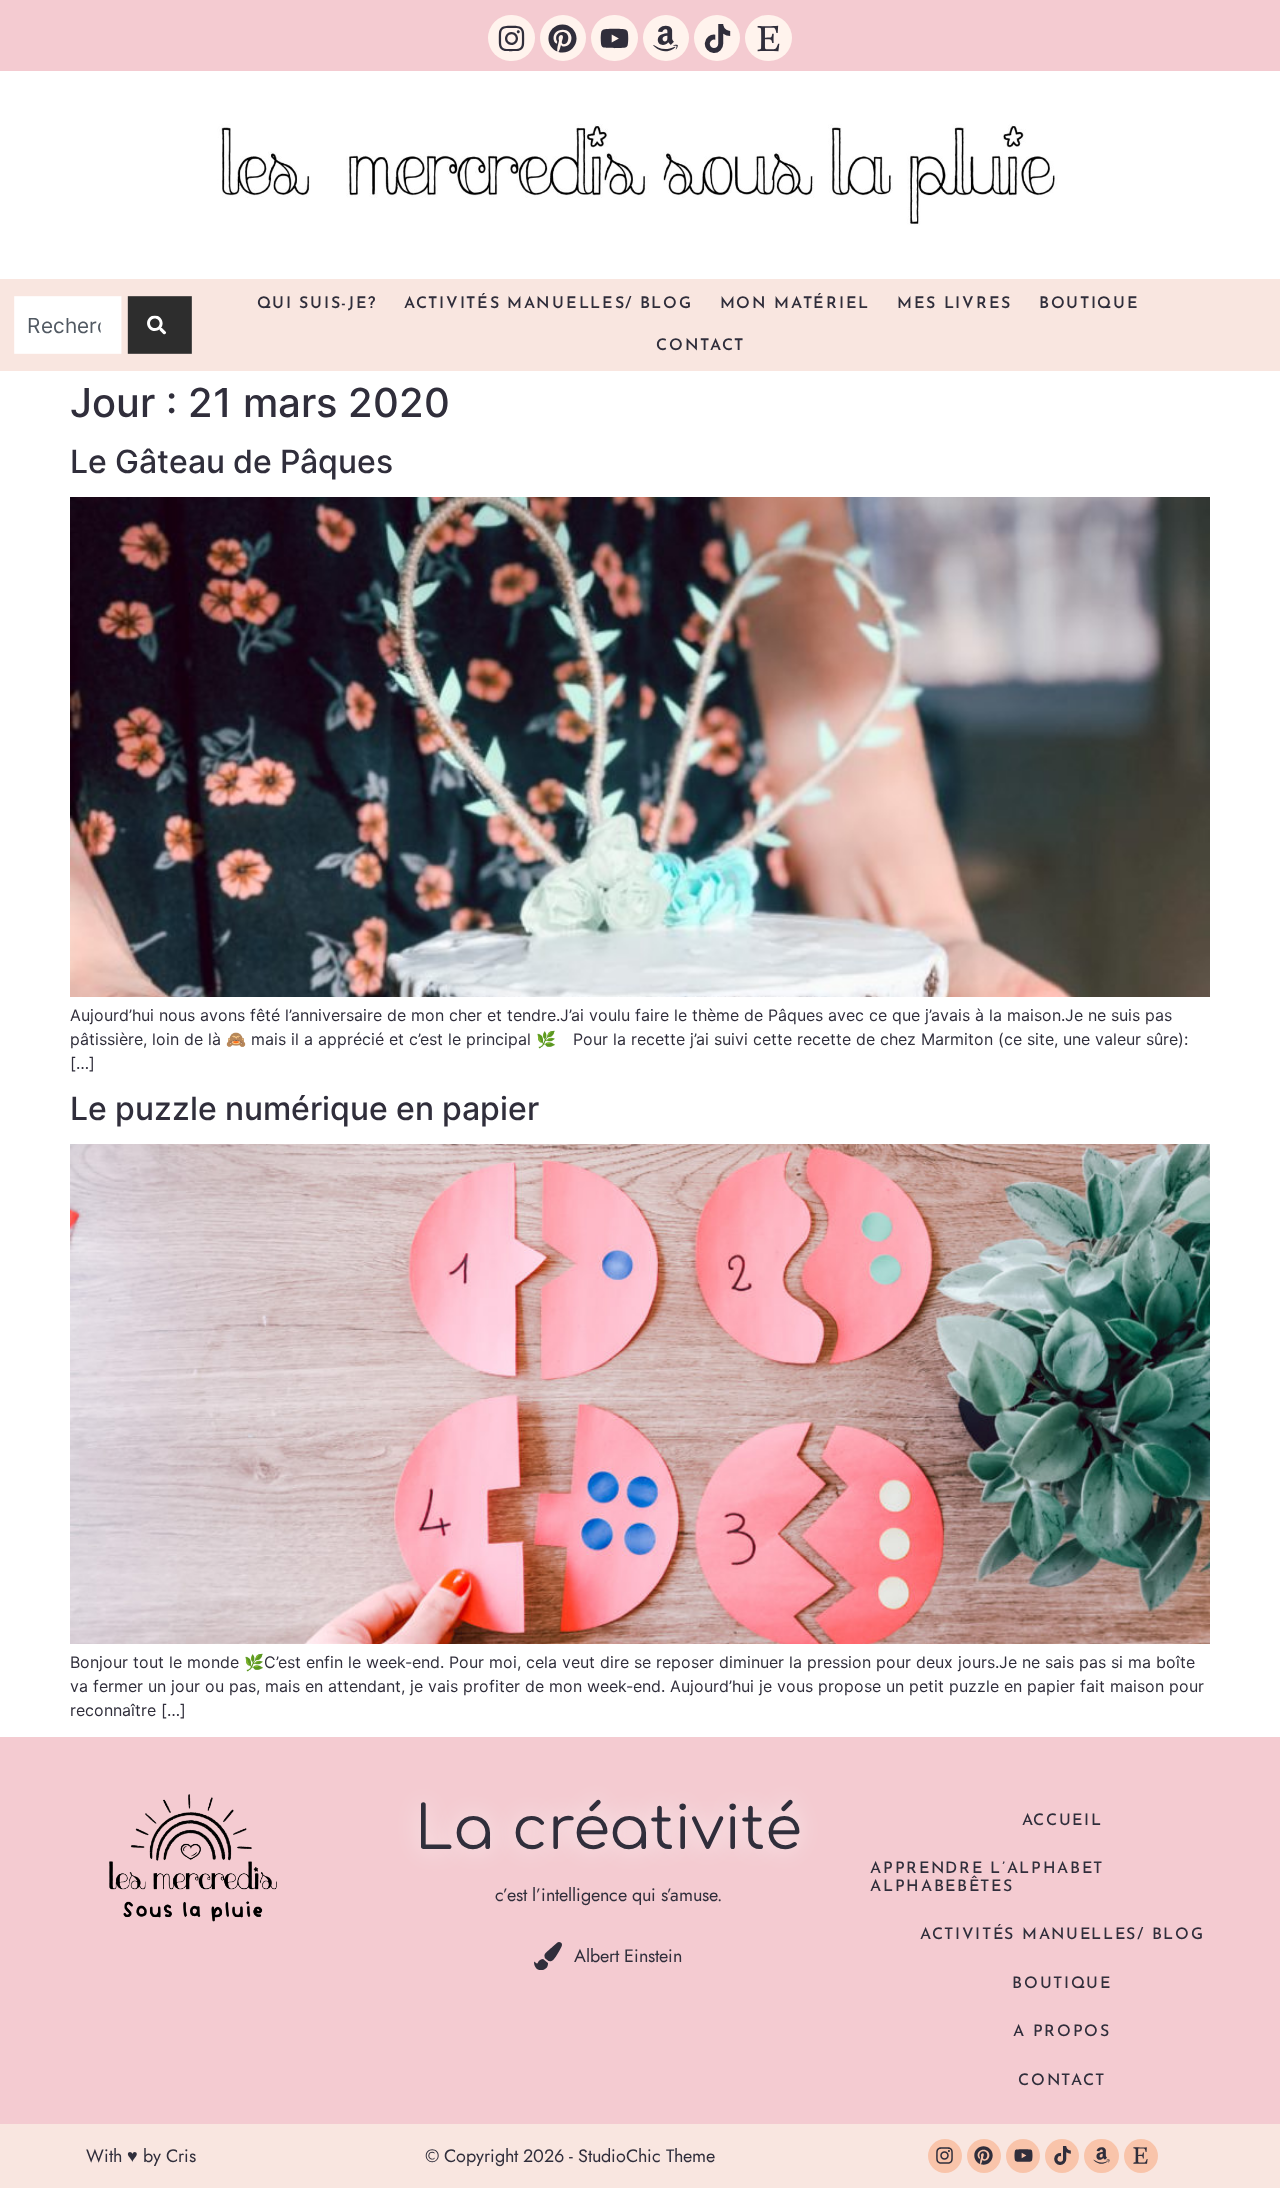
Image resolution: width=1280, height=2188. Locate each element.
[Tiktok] (717, 38)
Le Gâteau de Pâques (231, 461)
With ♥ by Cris (141, 2156)
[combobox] (67, 325)
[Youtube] (614, 38)
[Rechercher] (160, 325)
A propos (1062, 2032)
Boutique (1089, 304)
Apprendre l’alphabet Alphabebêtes (987, 1878)
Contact (700, 346)
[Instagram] (511, 38)
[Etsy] (768, 38)
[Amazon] (666, 38)
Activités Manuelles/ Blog (548, 304)
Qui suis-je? (317, 304)
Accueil (1062, 1821)
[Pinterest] (563, 38)
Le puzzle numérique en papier (304, 1108)
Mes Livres (954, 304)
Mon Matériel (795, 304)
